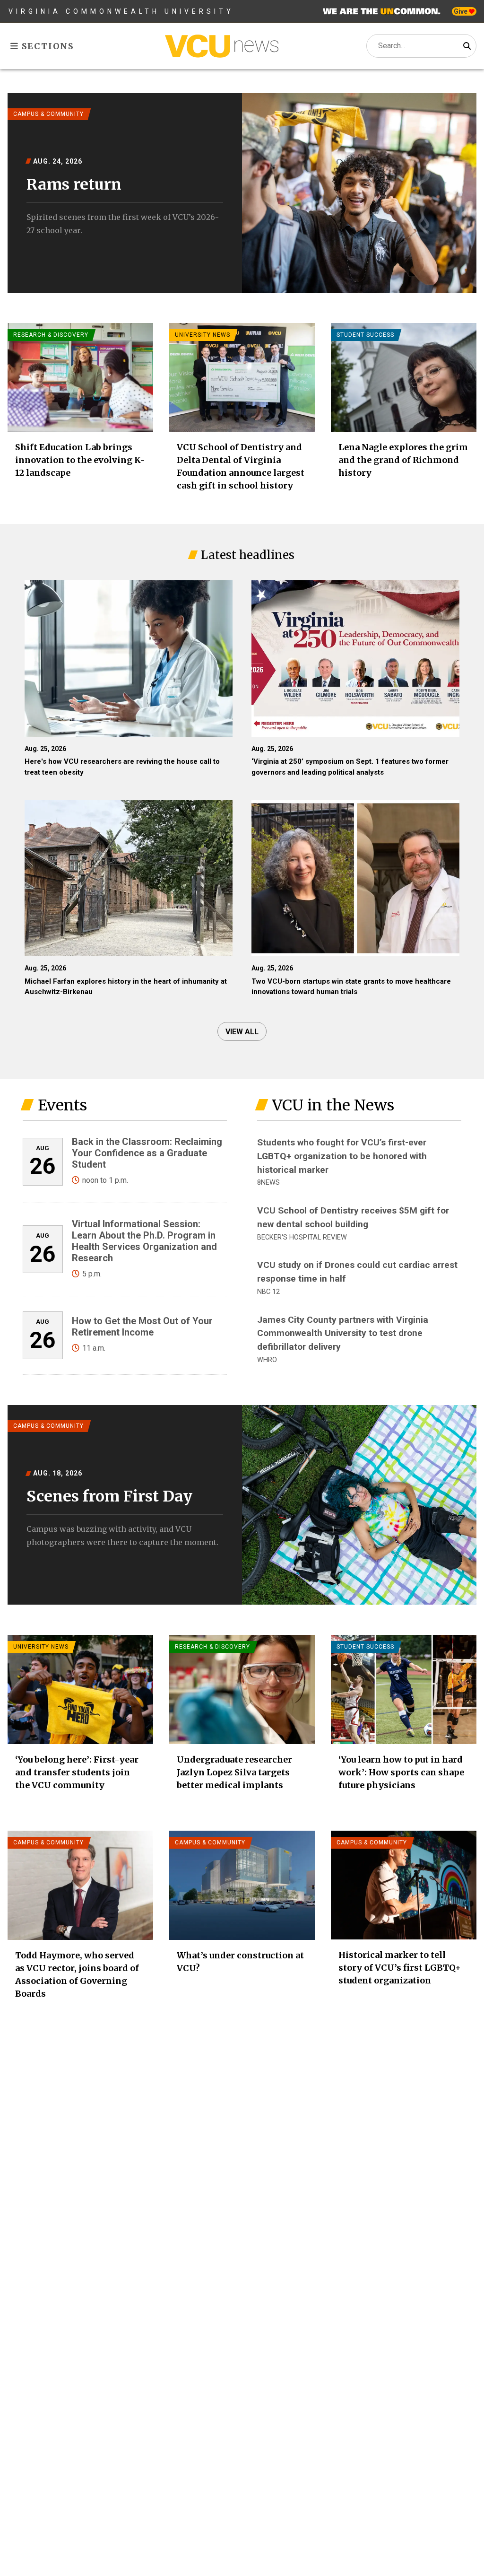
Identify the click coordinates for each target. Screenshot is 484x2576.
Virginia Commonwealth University (121, 11)
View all (242, 1032)
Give (461, 11)
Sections (47, 46)
